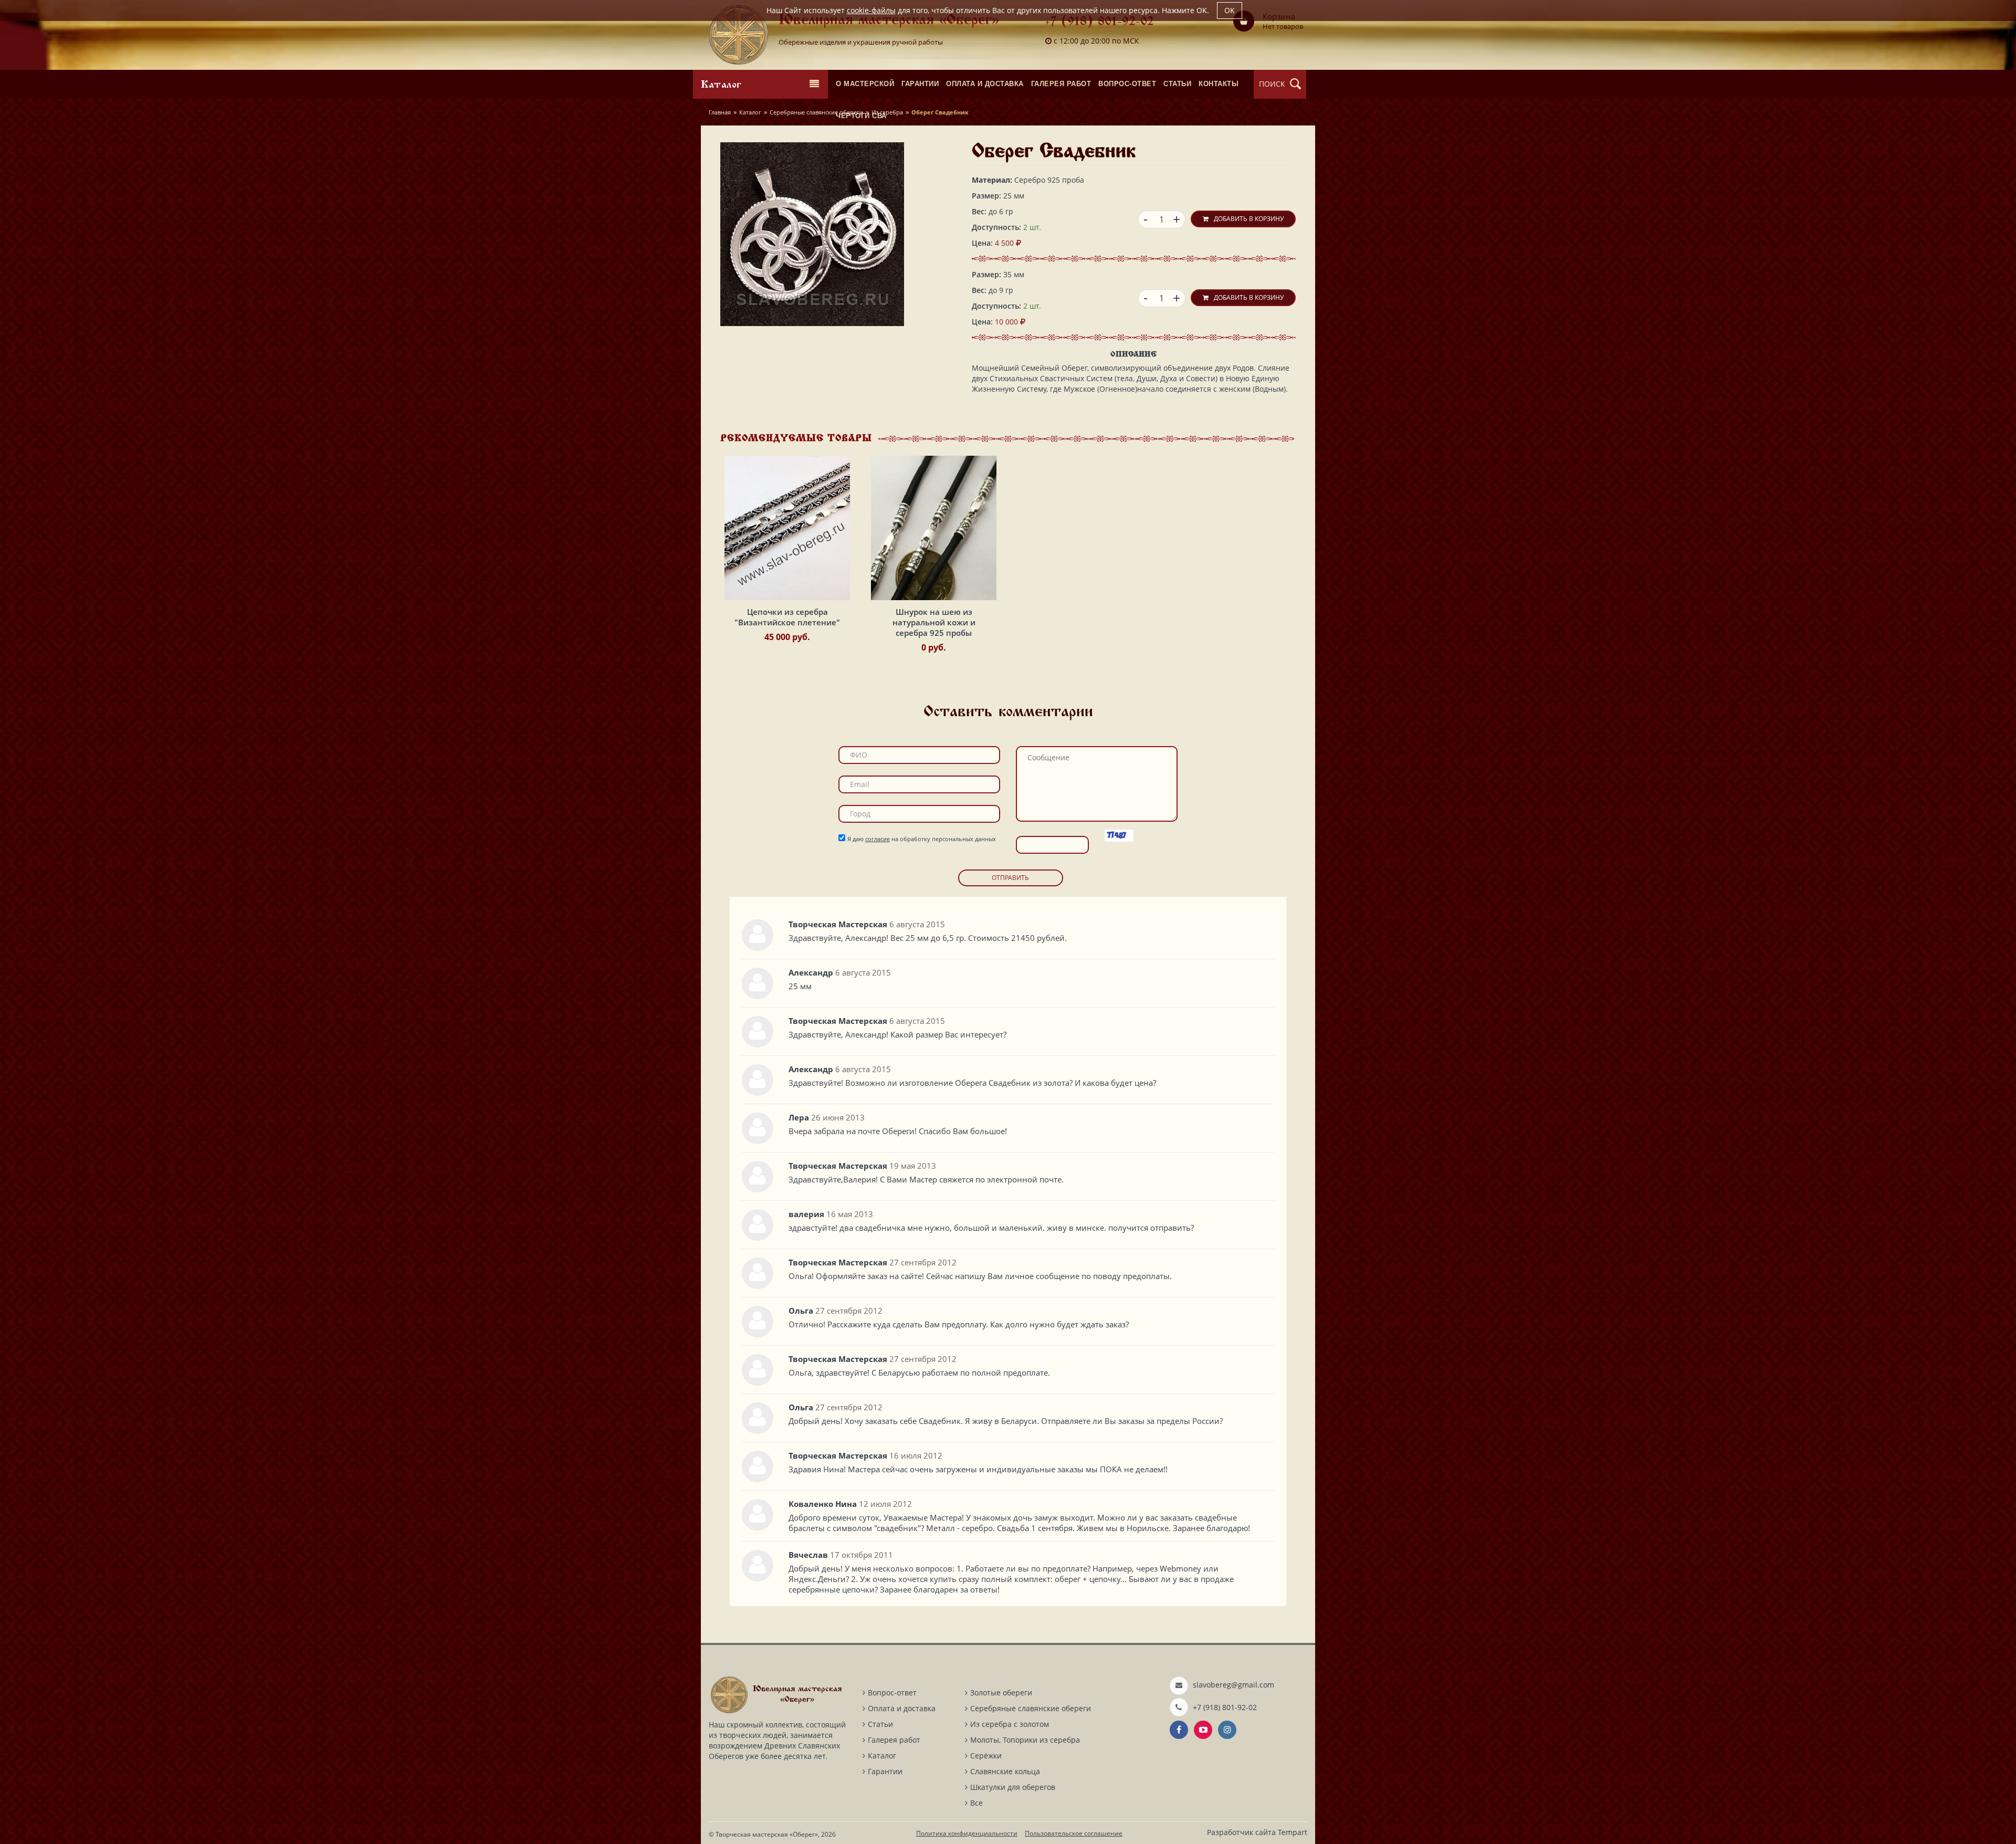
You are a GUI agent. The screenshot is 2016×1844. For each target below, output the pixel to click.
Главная (720, 112)
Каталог (750, 112)
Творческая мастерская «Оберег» (767, 1834)
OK (1230, 10)
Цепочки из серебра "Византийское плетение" (787, 617)
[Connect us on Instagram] (1227, 1730)
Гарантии (885, 1771)
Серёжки (986, 1756)
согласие (878, 839)
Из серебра (887, 112)
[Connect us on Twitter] (1203, 1730)
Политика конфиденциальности (967, 1833)
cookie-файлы (871, 10)
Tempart (1293, 1832)
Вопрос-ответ (892, 1693)
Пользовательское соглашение (1074, 1833)
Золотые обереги (1001, 1693)
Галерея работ (894, 1740)
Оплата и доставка (902, 1708)
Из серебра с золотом (1010, 1724)
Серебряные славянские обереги (816, 112)
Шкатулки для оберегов (1013, 1787)
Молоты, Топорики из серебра (1025, 1740)
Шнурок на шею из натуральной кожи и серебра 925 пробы (934, 622)
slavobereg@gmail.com (1233, 1685)
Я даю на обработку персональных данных (922, 839)
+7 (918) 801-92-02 (1100, 22)
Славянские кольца (1005, 1771)
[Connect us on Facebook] (1179, 1730)
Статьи (880, 1724)
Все (976, 1803)
